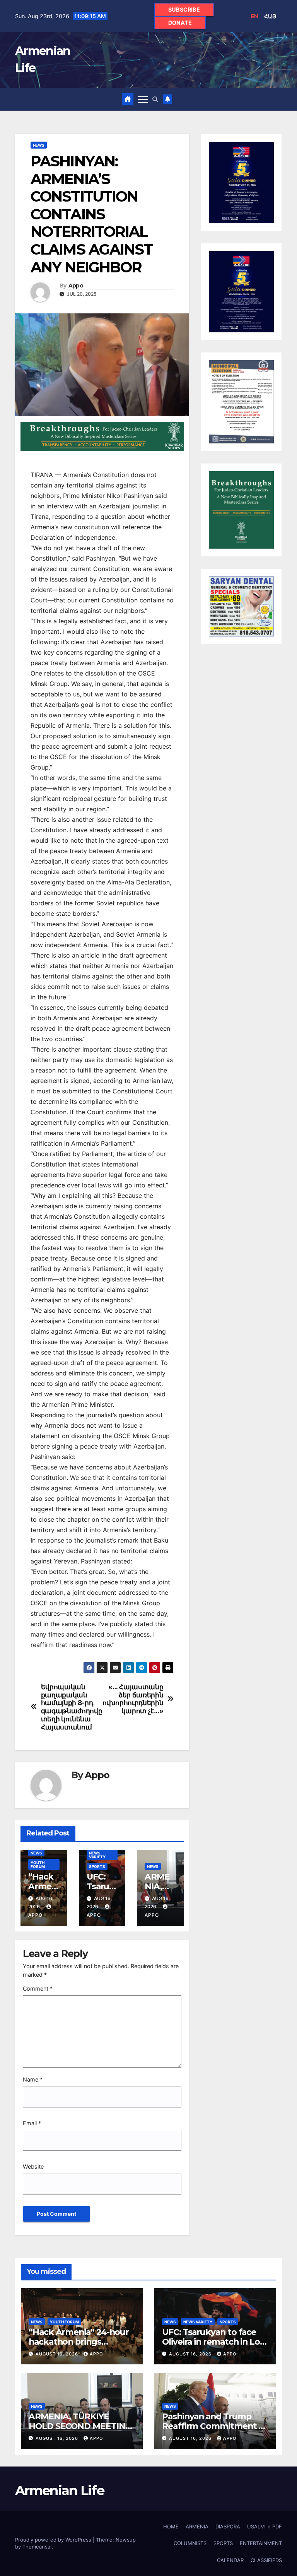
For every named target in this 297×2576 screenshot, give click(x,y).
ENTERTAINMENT (261, 2543)
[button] (155, 99)
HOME (171, 2526)
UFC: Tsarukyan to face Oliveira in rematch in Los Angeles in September (213, 2342)
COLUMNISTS (190, 2543)
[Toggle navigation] (143, 99)
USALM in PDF (265, 2526)
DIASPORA (228, 2526)
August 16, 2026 (58, 2354)
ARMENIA (197, 2526)
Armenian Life (60, 2490)
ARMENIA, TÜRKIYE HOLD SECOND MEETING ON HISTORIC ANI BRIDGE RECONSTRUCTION (81, 2431)
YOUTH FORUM (38, 1864)
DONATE (180, 23)
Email (32, 2123)
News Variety (97, 1855)
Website (33, 2166)
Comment (38, 1988)
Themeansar (37, 2547)
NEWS (39, 145)
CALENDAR (230, 2560)
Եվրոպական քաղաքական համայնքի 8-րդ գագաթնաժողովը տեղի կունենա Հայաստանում (72, 1707)
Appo (76, 286)
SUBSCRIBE (184, 9)
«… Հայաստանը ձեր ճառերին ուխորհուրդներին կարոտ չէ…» (133, 1699)
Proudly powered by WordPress (54, 2540)
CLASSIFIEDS (266, 2560)
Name (33, 2079)
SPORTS (97, 1866)
